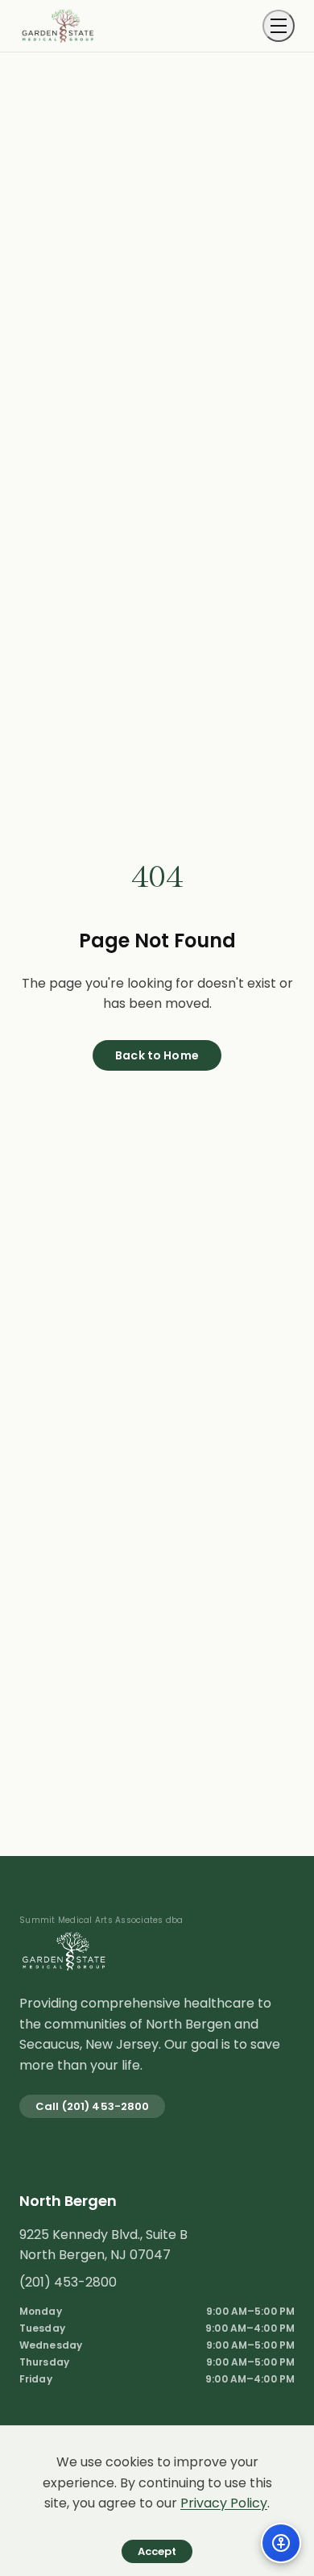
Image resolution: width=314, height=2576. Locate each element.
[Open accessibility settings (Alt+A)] (281, 2543)
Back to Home (157, 1055)
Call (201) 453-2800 (92, 2106)
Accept (157, 2551)
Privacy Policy (224, 2503)
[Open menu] (279, 26)
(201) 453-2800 (68, 2282)
